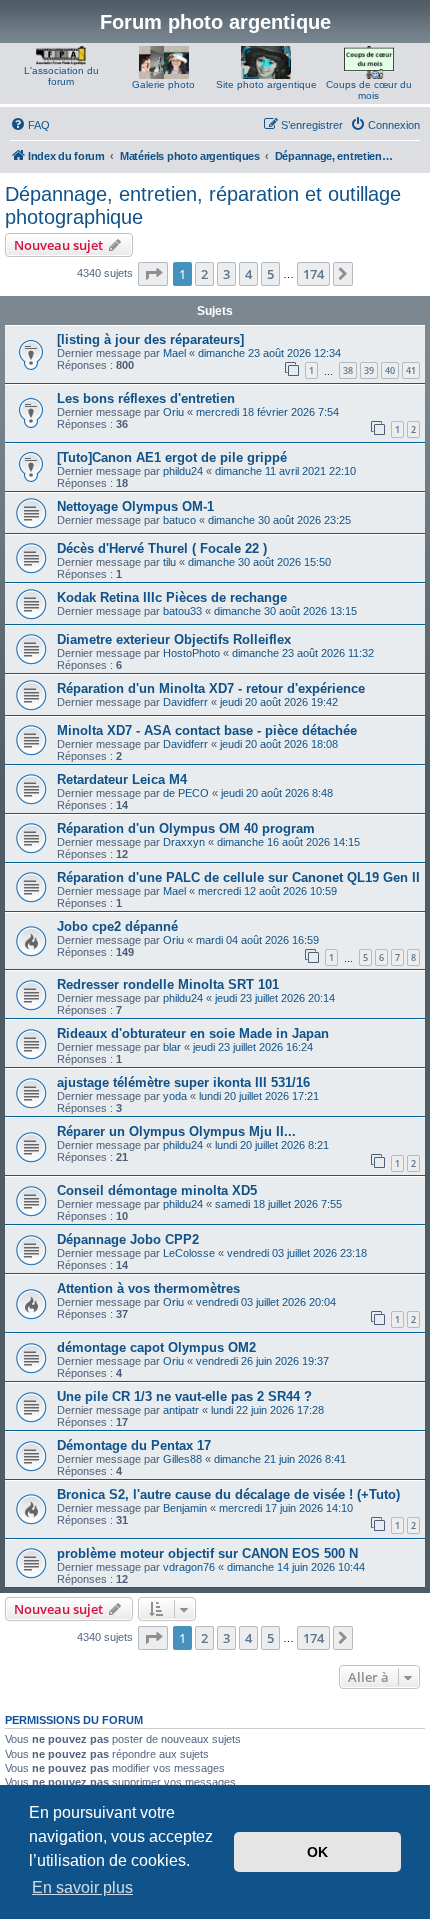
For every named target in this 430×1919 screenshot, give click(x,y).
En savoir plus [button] (82, 1887)
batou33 (182, 611)
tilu (169, 562)
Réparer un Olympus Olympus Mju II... (176, 1131)
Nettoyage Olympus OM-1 (135, 506)
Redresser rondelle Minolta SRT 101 (168, 984)
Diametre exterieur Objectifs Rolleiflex (174, 639)
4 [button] (248, 274)
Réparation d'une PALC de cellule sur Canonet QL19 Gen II (238, 877)
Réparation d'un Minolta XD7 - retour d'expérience (211, 688)
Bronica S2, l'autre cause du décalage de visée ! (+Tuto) (228, 1494)
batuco (179, 520)
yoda (175, 1096)
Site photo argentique (266, 84)
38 (348, 370)
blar (172, 1047)
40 (390, 370)
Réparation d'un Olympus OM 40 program (186, 828)
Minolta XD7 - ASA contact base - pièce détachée (207, 730)
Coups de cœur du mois (369, 90)
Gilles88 (182, 1459)
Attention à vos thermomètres (148, 1288)
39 (369, 370)
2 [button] (204, 274)
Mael (174, 353)
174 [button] (313, 274)
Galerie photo (163, 84)
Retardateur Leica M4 (122, 779)
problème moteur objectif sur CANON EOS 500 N (207, 1553)
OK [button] (317, 1852)
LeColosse (189, 1253)
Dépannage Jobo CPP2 (128, 1239)
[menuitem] (30, 125)
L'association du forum (61, 76)
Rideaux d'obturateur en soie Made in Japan (193, 1033)
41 (411, 370)
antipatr (181, 1410)
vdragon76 (189, 1567)
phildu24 (183, 471)
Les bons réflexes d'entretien (146, 398)
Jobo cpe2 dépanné (117, 926)
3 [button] (226, 274)
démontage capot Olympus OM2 (156, 1347)
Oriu (173, 412)
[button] (153, 274)
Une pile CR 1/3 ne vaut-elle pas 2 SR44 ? (184, 1396)
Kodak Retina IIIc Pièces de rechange (172, 597)
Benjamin (185, 1508)
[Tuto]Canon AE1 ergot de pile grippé (172, 457)
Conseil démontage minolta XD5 (157, 1190)
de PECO (186, 793)
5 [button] (270, 274)
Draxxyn (184, 842)
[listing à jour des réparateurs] (150, 339)
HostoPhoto (191, 653)
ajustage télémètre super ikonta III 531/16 (183, 1082)
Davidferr (185, 702)
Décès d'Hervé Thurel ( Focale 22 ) (162, 548)
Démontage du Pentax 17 (134, 1445)
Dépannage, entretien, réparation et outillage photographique (203, 205)
